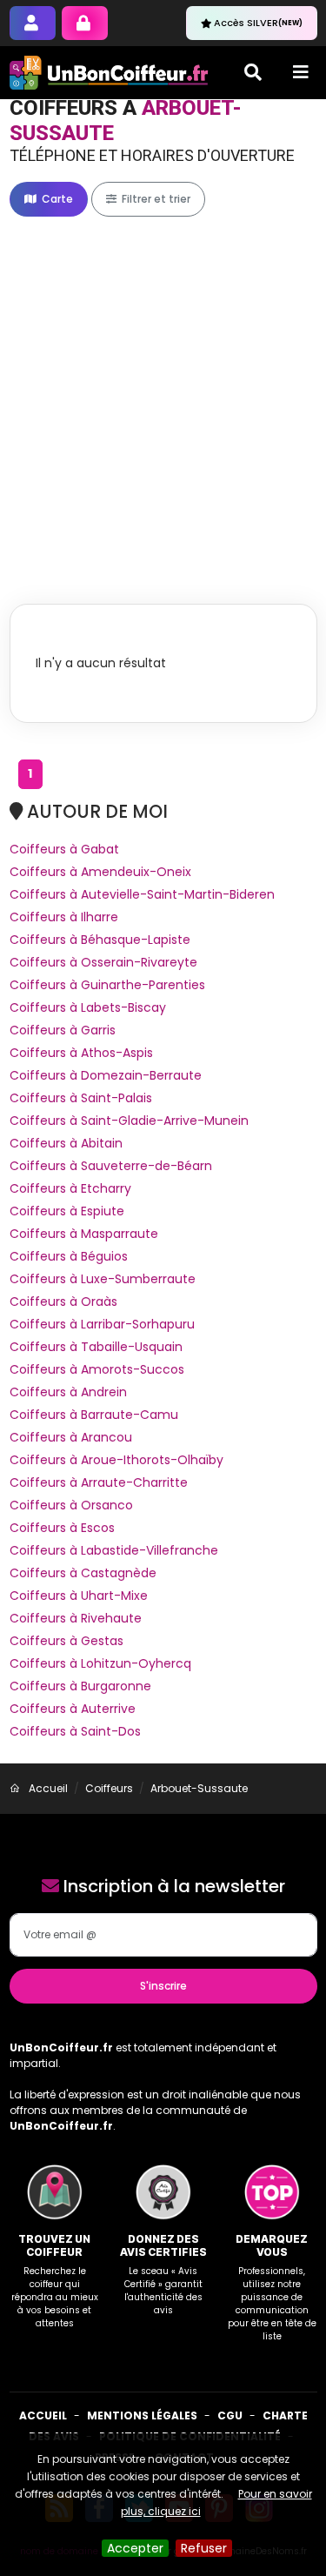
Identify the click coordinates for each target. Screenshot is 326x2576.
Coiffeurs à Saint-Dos (75, 1731)
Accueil (43, 2415)
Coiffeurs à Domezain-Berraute (106, 1075)
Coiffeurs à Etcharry (70, 1188)
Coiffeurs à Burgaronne (80, 1686)
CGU (230, 2415)
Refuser (204, 2548)
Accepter (135, 2548)
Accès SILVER (258, 23)
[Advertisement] (163, 392)
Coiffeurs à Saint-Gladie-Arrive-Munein (129, 1121)
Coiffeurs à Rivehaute (76, 1618)
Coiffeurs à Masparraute (84, 1234)
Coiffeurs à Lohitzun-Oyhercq (100, 1663)
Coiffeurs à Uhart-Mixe (79, 1596)
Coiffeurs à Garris (63, 1030)
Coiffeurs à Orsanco (71, 1505)
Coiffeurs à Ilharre (64, 917)
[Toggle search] (253, 72)
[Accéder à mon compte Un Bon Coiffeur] (85, 23)
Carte (56, 199)
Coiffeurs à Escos (62, 1528)
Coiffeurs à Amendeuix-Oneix (100, 872)
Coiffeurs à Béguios (69, 1256)
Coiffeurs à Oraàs (63, 1301)
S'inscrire (163, 1986)
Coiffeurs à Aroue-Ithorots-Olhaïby (116, 1460)
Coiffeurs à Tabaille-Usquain (96, 1347)
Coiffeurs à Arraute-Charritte (99, 1482)
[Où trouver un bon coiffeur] (110, 73)
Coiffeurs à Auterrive (73, 1709)
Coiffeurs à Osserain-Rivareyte (103, 962)
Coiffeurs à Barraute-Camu (94, 1415)
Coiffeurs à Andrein (68, 1392)
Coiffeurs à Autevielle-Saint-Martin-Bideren (142, 894)
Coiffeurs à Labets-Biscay (88, 1007)
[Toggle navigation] (301, 72)
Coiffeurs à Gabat (64, 849)
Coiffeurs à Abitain (66, 1143)
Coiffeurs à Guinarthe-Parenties (107, 985)
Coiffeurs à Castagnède (83, 1573)
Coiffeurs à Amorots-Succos (97, 1369)
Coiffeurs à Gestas (67, 1641)
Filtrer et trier (155, 199)
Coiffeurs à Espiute (67, 1211)
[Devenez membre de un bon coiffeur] (33, 23)
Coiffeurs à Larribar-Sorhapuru (102, 1324)
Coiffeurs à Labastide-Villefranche (114, 1550)
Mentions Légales (142, 2415)
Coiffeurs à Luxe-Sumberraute (103, 1279)
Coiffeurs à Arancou (71, 1437)
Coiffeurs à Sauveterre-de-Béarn (111, 1166)
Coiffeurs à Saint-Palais (81, 1098)
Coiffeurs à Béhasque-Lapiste (100, 940)
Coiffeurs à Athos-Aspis (81, 1053)
